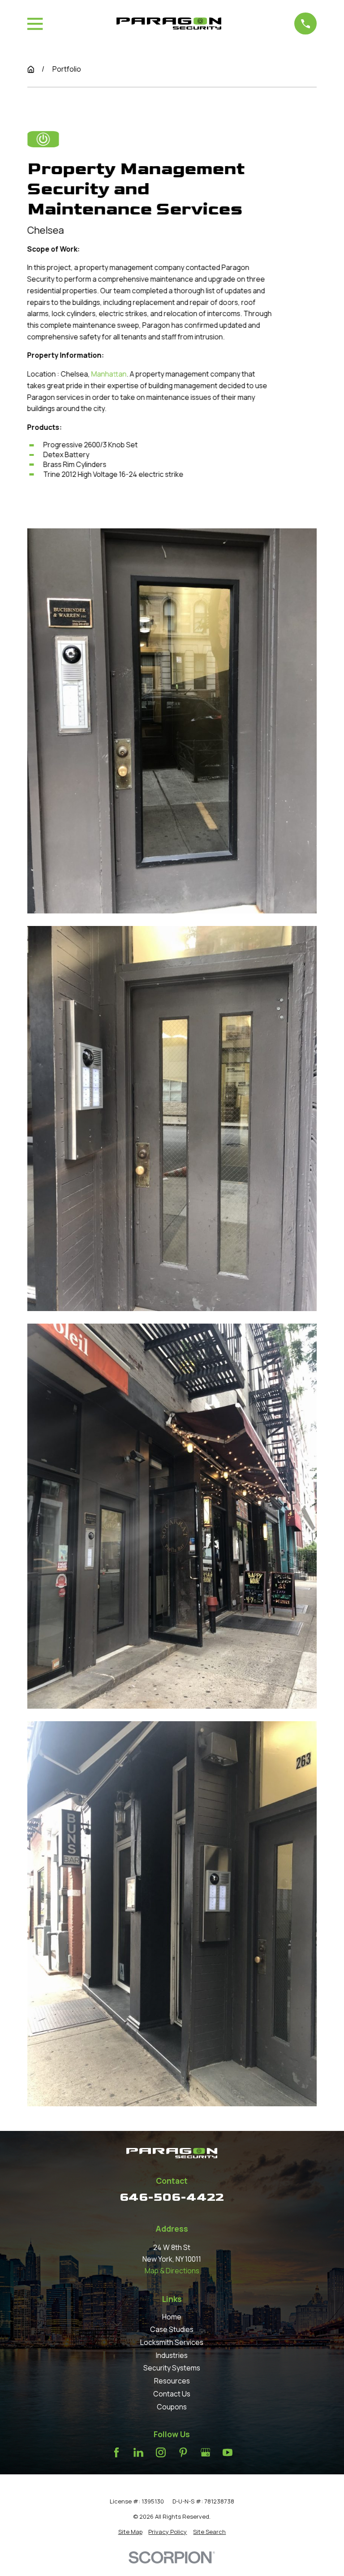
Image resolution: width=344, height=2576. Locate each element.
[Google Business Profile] (206, 2452)
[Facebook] (116, 2452)
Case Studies (172, 2329)
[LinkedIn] (138, 2452)
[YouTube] (228, 2452)
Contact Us (172, 2394)
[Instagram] (161, 2452)
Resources (172, 2381)
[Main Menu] (35, 24)
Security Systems (172, 2368)
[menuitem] (130, 2532)
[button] (172, 721)
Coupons (172, 2407)
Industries (172, 2355)
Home (172, 2317)
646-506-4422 (172, 2197)
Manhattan (109, 374)
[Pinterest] (183, 2452)
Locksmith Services (172, 2342)
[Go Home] (31, 69)
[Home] (169, 24)
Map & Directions (172, 2271)
